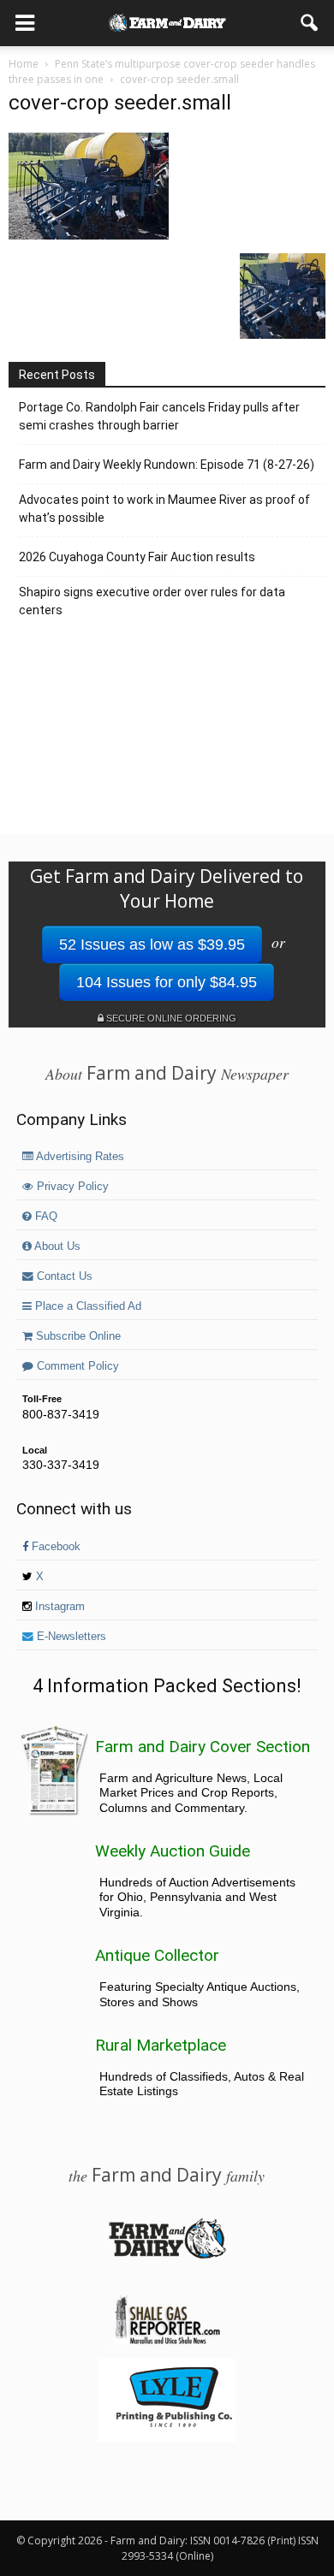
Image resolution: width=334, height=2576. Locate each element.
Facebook (54, 1547)
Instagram (58, 1607)
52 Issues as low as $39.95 (152, 945)
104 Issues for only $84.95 (167, 982)
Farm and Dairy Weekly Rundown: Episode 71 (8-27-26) (167, 465)
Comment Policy (76, 1366)
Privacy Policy (71, 1187)
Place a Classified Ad (86, 1306)
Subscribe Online (77, 1336)
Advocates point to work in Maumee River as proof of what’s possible (164, 509)
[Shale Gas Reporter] (167, 2342)
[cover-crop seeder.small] (89, 235)
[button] (310, 23)
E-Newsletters (70, 1637)
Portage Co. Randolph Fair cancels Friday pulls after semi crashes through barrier (159, 416)
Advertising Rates (79, 1157)
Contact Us (63, 1276)
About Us (56, 1247)
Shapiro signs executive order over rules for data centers (152, 601)
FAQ (45, 1217)
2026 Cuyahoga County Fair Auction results (137, 557)
